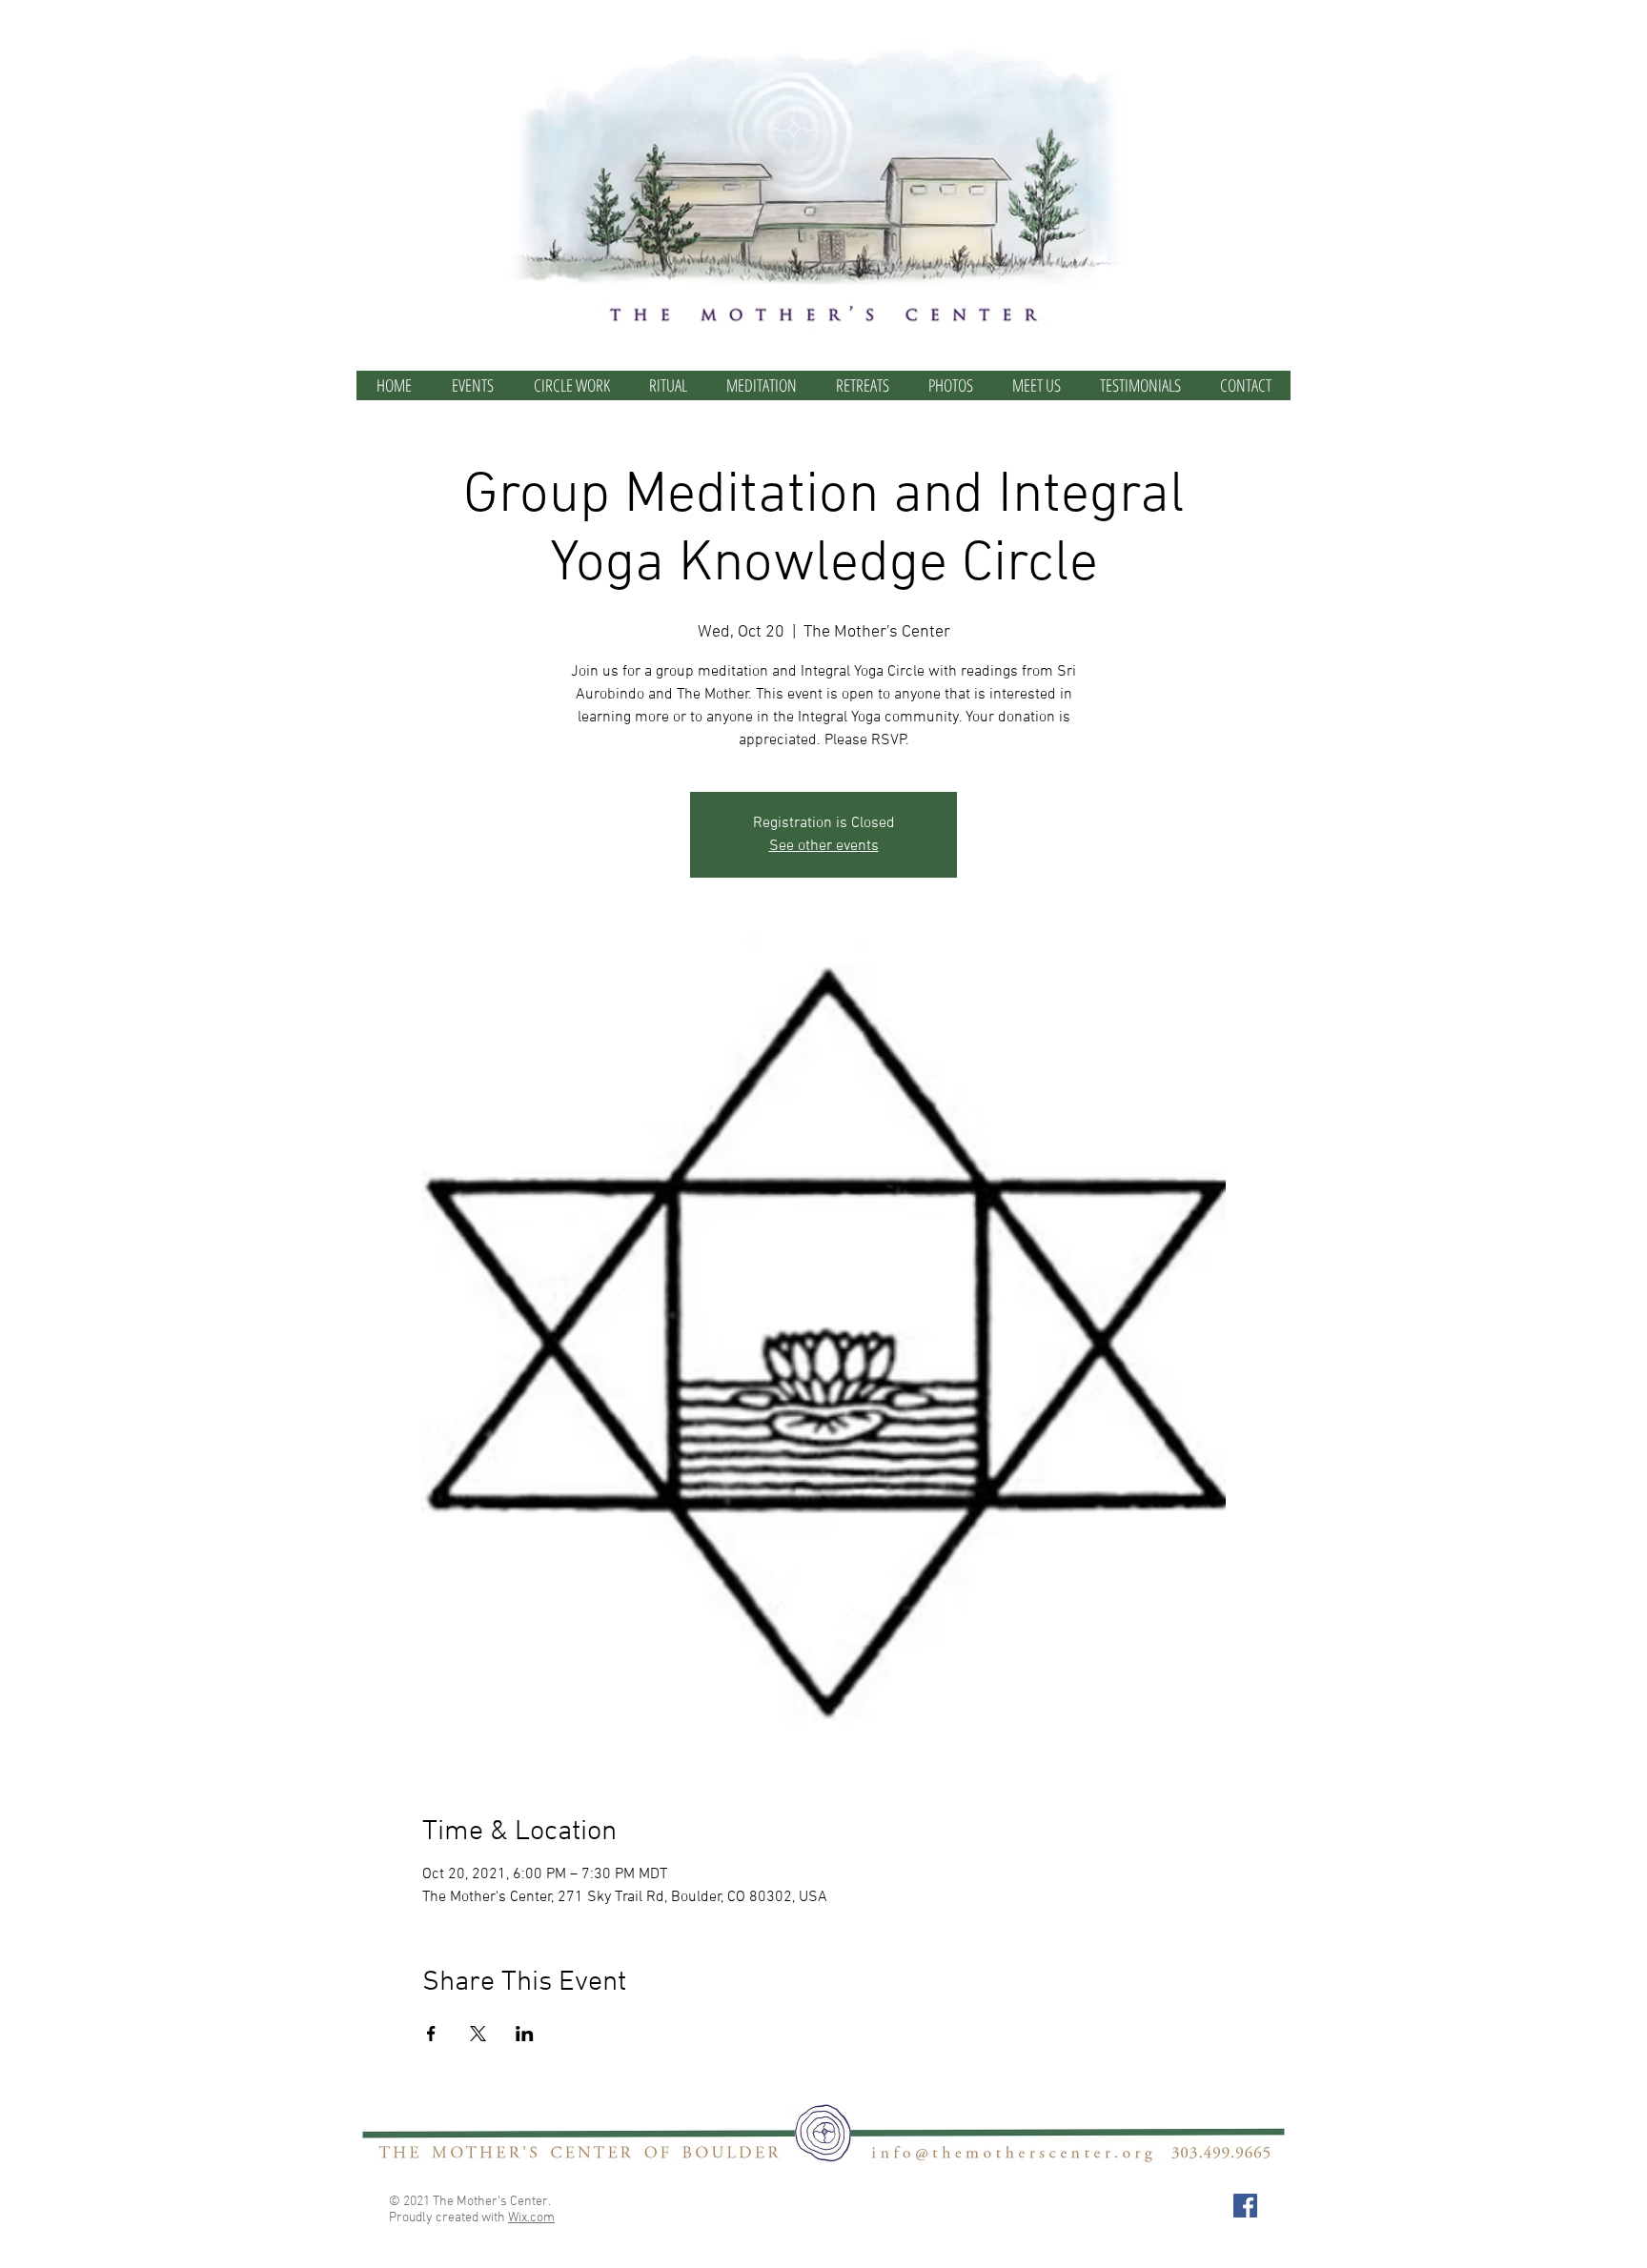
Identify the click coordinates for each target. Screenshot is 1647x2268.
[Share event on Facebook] (431, 2034)
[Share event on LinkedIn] (525, 2034)
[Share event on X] (478, 2034)
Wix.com (531, 2218)
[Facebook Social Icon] (1245, 2206)
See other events (824, 846)
